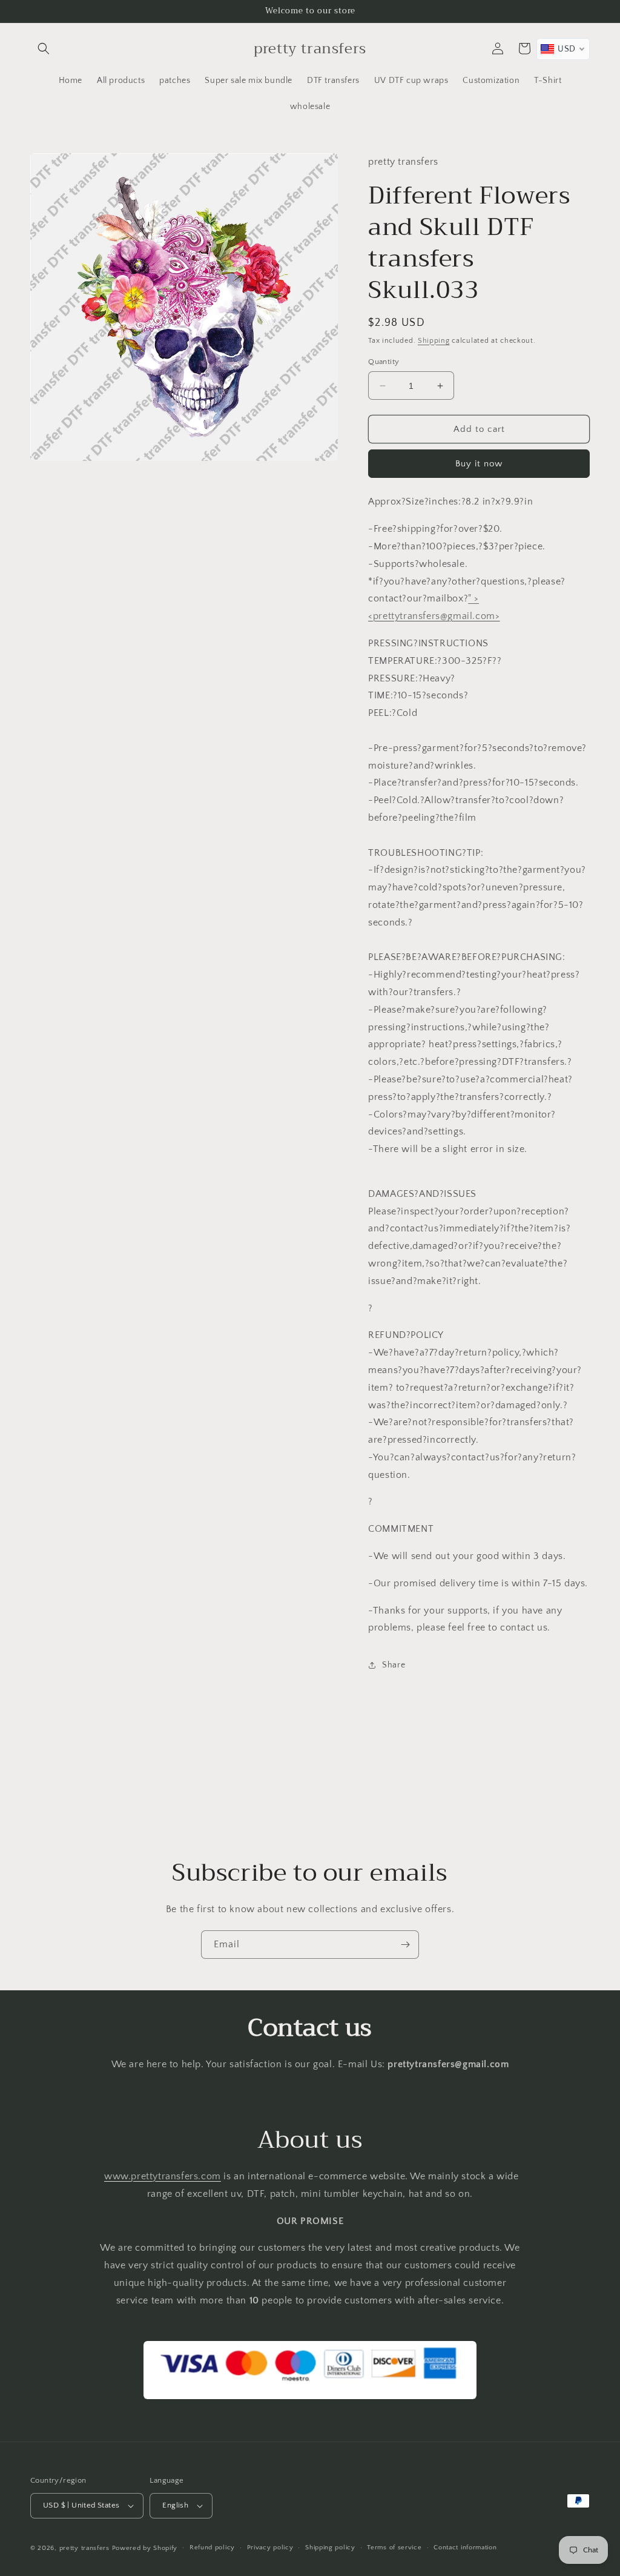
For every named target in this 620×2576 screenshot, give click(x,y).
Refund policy (212, 2548)
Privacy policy (270, 2548)
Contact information (465, 2548)
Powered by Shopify (145, 2548)
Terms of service (394, 2548)
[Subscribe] (405, 1945)
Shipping (434, 341)
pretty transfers (84, 2548)
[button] (44, 48)
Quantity (384, 362)
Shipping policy (330, 2548)
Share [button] (394, 1665)
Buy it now (479, 464)
